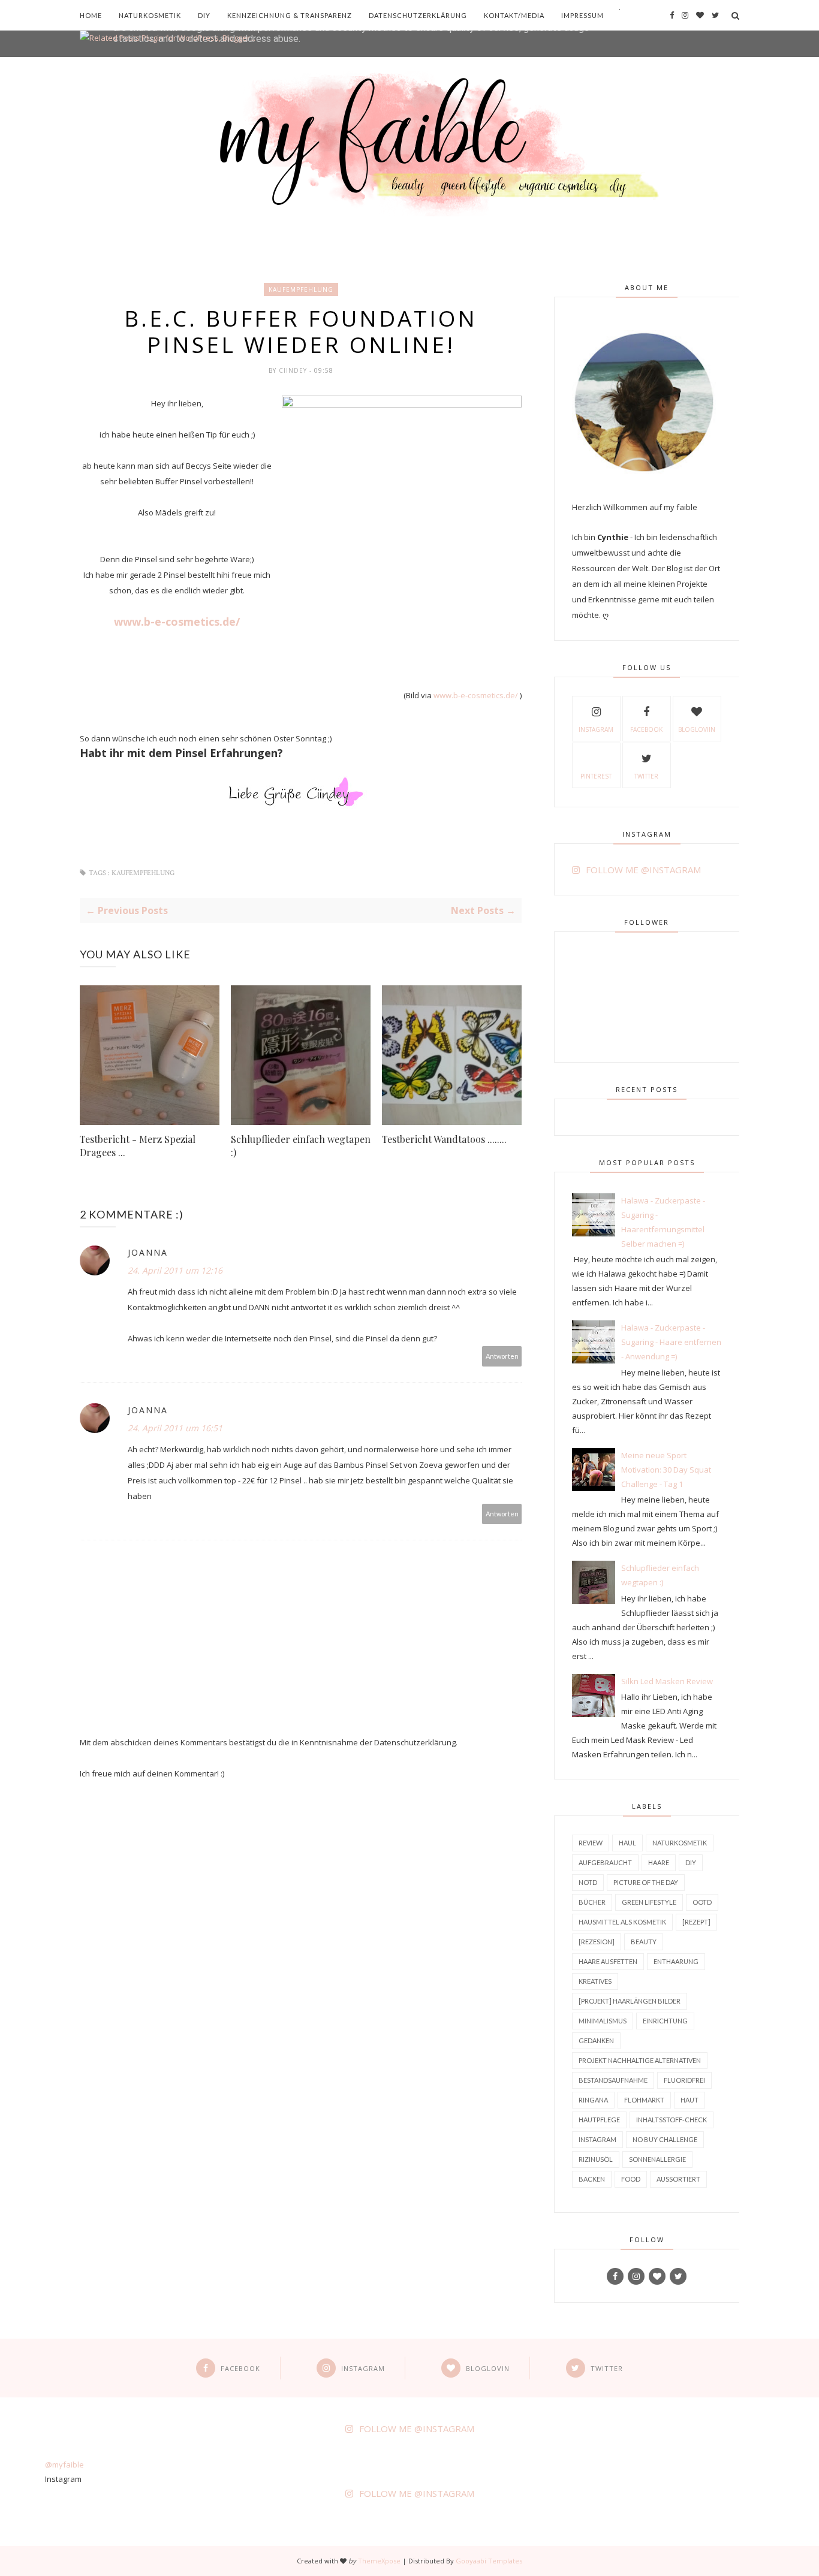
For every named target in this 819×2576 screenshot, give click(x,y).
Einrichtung (665, 2021)
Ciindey (294, 370)
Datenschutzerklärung (418, 15)
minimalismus (603, 2021)
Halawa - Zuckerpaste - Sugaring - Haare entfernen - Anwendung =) (671, 1342)
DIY (204, 15)
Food (631, 2179)
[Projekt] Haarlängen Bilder (630, 2001)
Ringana (593, 2100)
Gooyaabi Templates (489, 2561)
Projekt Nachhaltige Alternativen (640, 2060)
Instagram (596, 729)
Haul (627, 1843)
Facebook (646, 729)
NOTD (588, 1882)
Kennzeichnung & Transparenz (290, 15)
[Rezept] (696, 1922)
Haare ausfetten (608, 1961)
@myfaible (64, 2465)
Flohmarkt (644, 2100)
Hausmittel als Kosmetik (622, 1922)
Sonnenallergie (657, 2159)
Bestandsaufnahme (613, 2080)
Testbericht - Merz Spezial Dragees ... (138, 1146)
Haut (689, 2100)
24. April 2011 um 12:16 (175, 1270)
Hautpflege (599, 2120)
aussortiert (678, 2179)
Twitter (646, 776)
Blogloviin (697, 729)
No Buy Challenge (665, 2139)
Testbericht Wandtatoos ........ (444, 1139)
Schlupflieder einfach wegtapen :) (301, 1146)
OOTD (702, 1902)
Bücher (592, 1902)
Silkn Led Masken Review (667, 1681)
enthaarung (676, 1961)
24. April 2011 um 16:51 (175, 1428)
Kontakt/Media (514, 15)
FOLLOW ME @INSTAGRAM (643, 870)
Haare (659, 1862)
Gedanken (596, 2040)
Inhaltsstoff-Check (672, 2120)
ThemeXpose (379, 2561)
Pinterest (596, 776)
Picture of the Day (646, 1882)
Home (91, 15)
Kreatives (595, 1981)
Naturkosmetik (150, 15)
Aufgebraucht (605, 1862)
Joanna (148, 1252)
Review (591, 1843)
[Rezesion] (597, 1942)
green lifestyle (649, 1902)
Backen (592, 2179)
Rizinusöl (596, 2159)
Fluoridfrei (684, 2080)
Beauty (644, 1942)
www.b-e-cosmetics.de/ (177, 622)
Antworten (502, 1356)
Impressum (582, 15)
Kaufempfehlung (301, 289)
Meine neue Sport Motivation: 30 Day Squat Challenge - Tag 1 (666, 1470)
